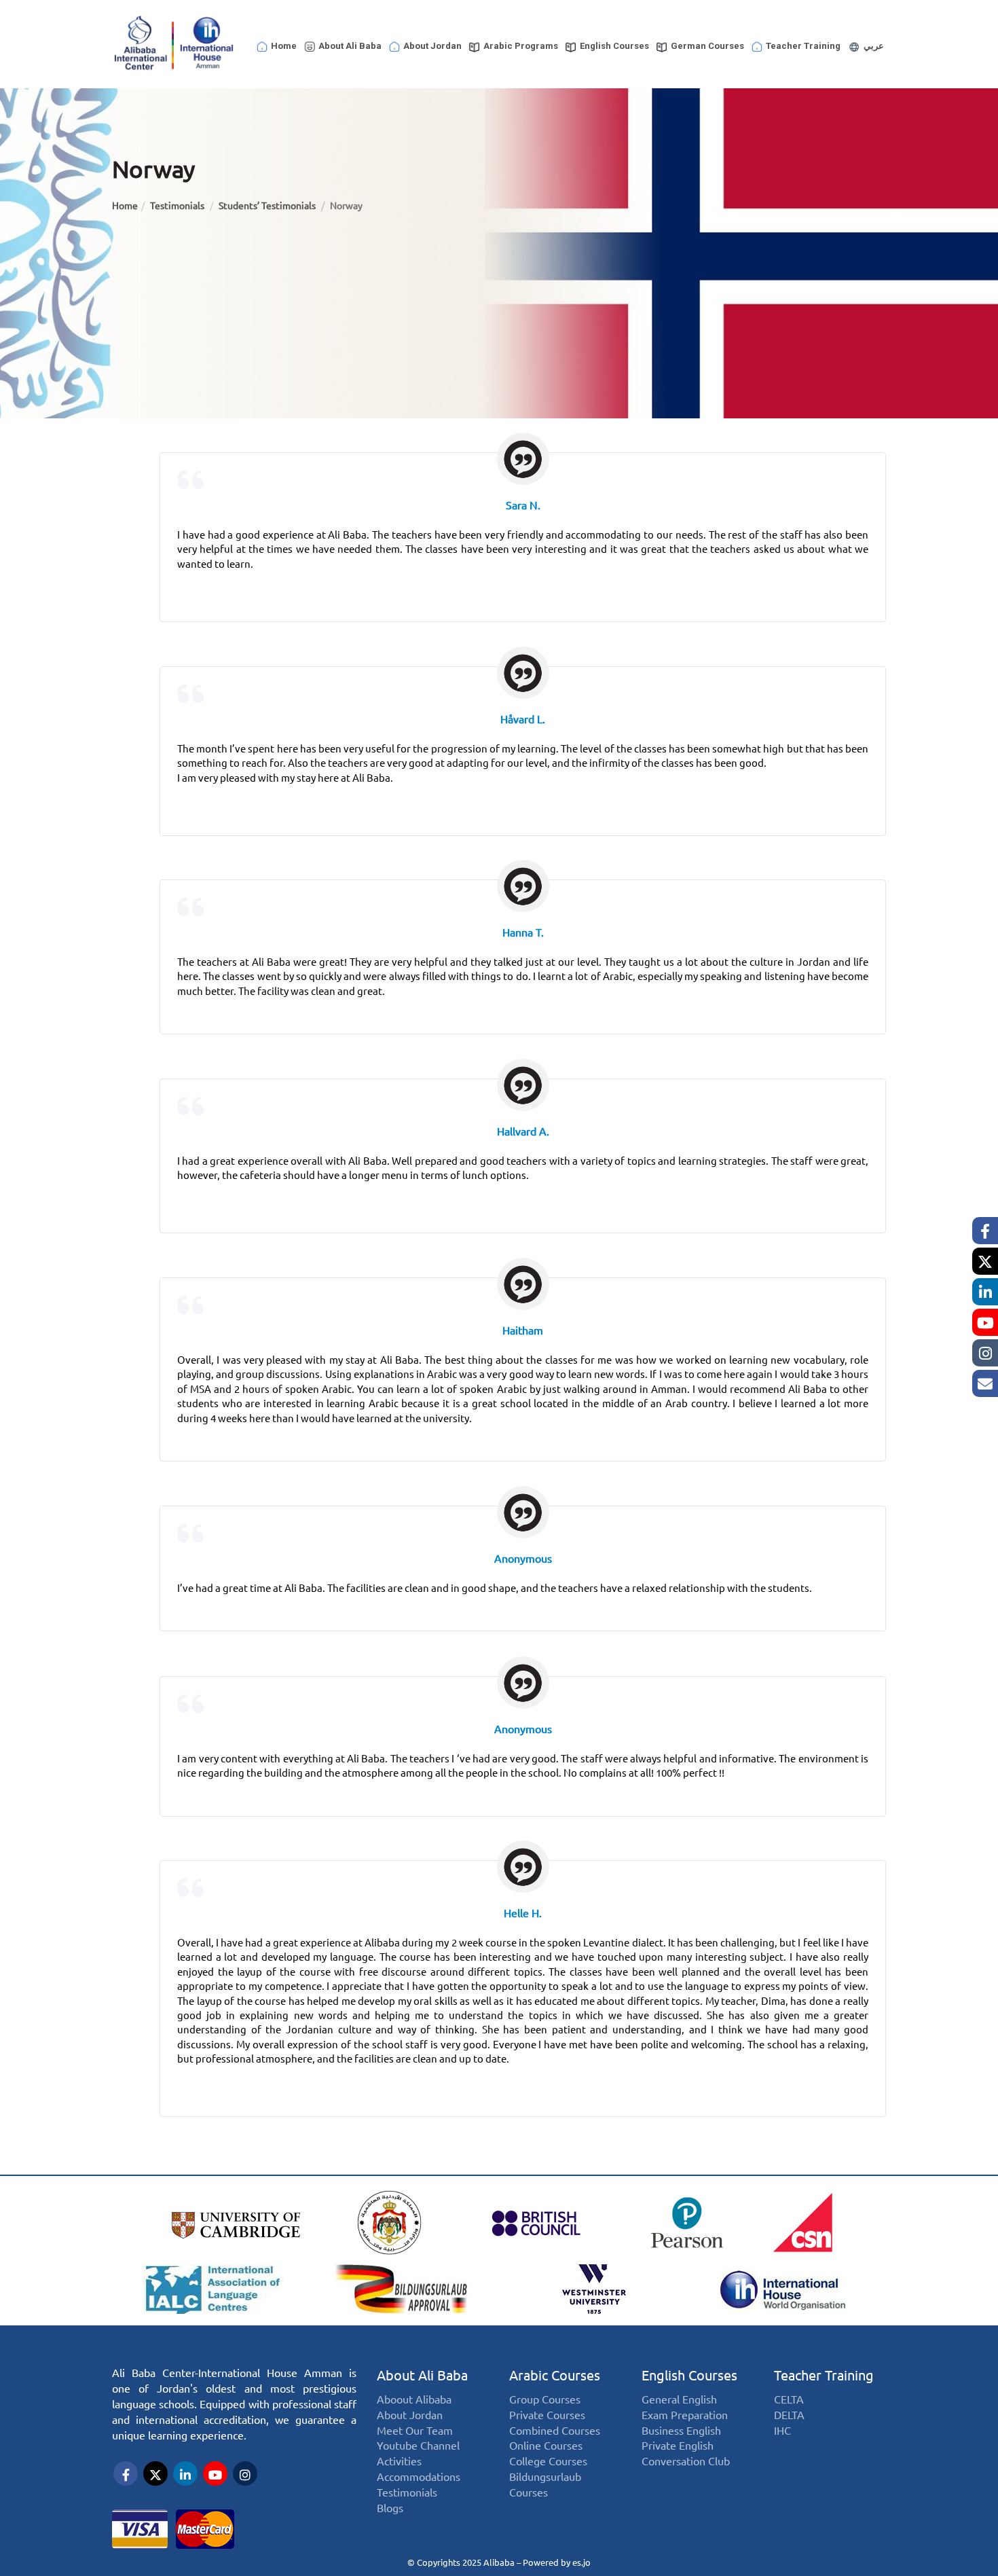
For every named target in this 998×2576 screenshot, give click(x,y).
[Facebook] (985, 1231)
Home (284, 46)
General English (679, 2400)
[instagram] (985, 1353)
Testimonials (178, 206)
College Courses (548, 2462)
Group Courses (545, 2400)
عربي (874, 46)
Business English (681, 2431)
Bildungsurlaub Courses (545, 2485)
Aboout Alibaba (414, 2400)
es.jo (581, 2562)
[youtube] (985, 1322)
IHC (782, 2431)
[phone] (985, 1383)
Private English (678, 2446)
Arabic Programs (521, 46)
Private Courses (547, 2415)
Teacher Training (803, 46)
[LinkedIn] (985, 1292)
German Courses (707, 46)
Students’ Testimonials (268, 206)
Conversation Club (686, 2462)
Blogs (390, 2508)
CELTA (789, 2400)
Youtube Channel (418, 2446)
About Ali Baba (350, 46)
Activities (399, 2462)
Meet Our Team (415, 2431)
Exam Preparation (685, 2415)
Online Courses (546, 2446)
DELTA (789, 2415)
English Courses (614, 46)
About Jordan (432, 46)
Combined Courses (555, 2431)
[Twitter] (985, 1261)
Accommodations (419, 2477)
